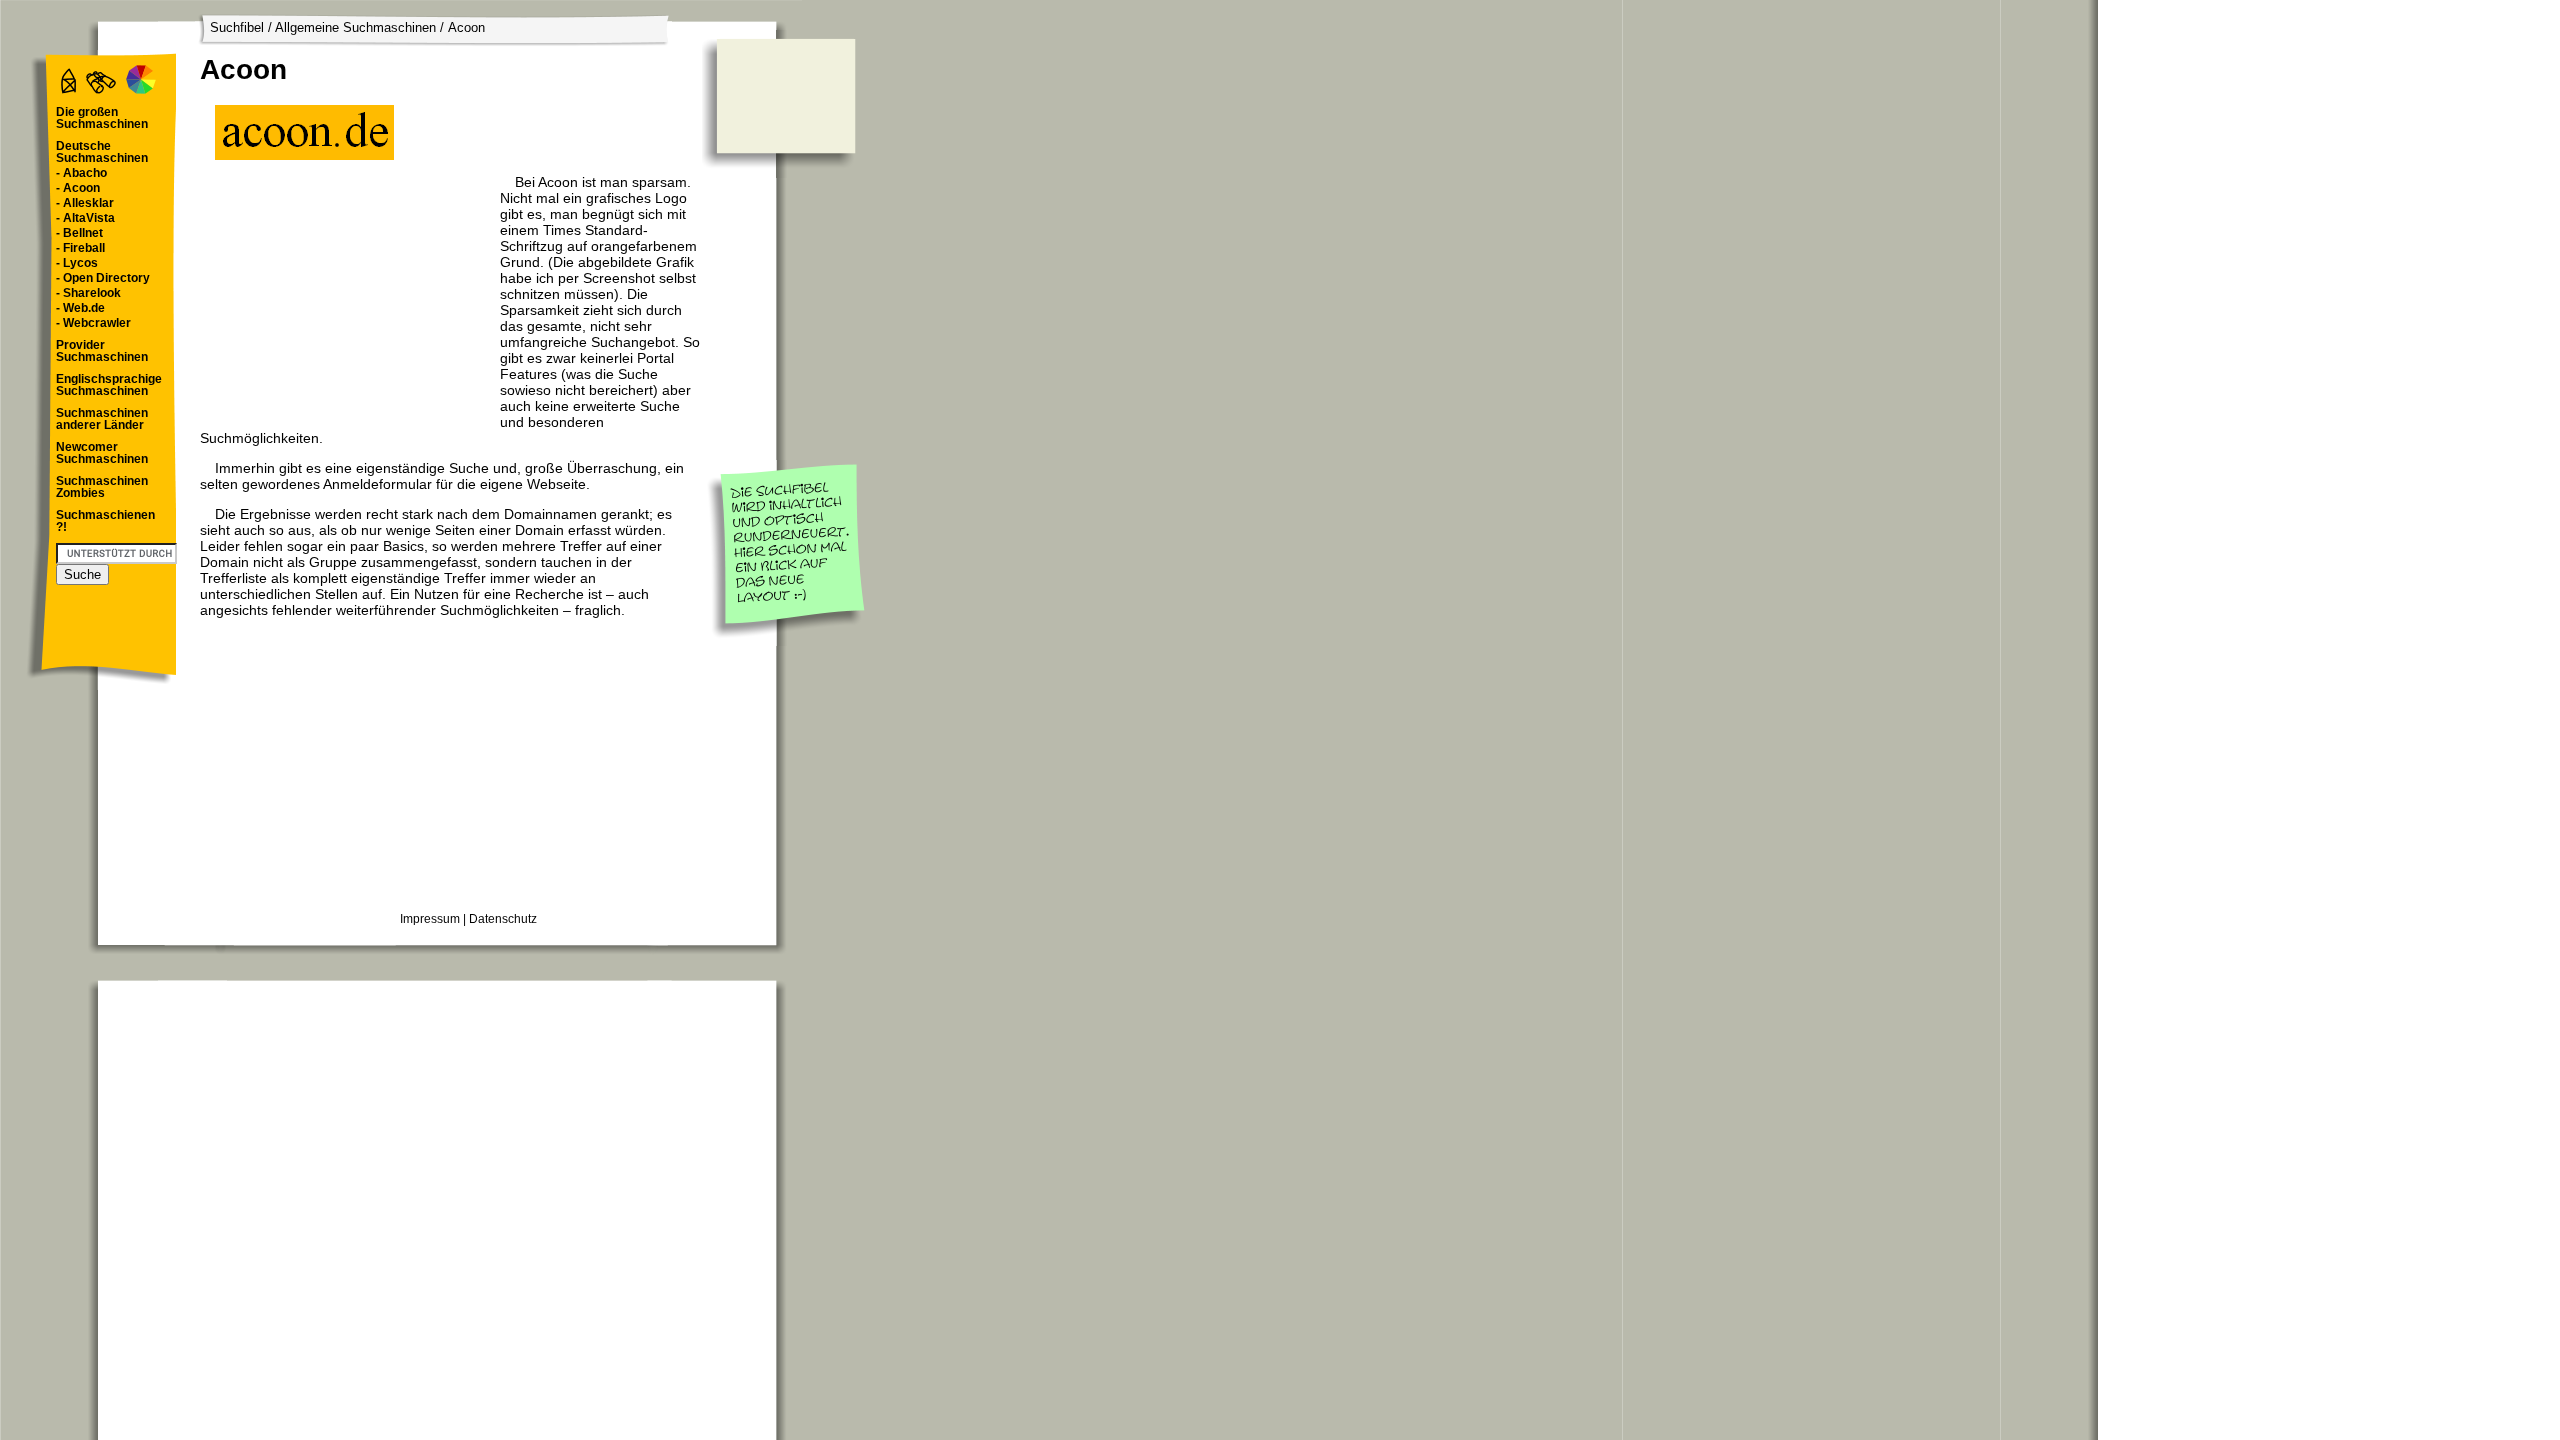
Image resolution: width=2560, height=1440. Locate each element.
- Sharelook (88, 293)
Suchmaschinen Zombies (102, 487)
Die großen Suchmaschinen (102, 118)
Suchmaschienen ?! (105, 521)
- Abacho (81, 173)
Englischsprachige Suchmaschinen (109, 385)
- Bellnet (79, 233)
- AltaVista (85, 218)
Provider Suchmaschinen (102, 351)
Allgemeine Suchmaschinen (355, 27)
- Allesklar (85, 203)
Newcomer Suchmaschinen (102, 453)
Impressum (430, 919)
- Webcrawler (93, 323)
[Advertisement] (345, 299)
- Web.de (80, 308)
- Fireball (80, 248)
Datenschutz (503, 919)
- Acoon (78, 188)
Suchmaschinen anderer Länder (102, 419)
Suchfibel (237, 27)
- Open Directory (103, 278)
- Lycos (77, 263)
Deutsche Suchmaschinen (102, 152)
